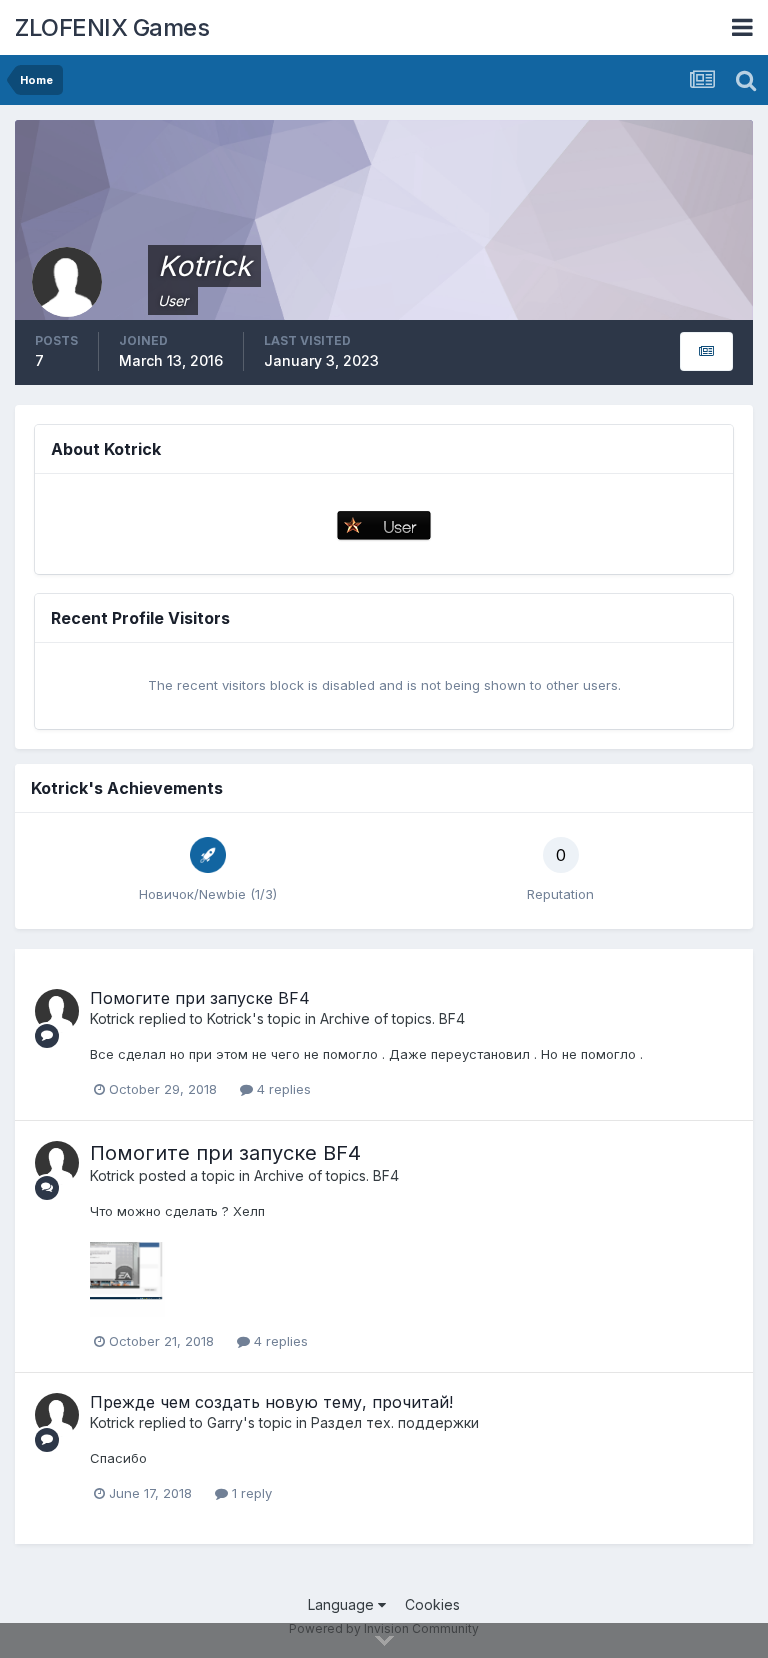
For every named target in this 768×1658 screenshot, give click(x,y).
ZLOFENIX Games (112, 27)
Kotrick (112, 1018)
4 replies (282, 1089)
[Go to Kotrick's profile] (57, 1011)
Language (343, 1604)
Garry (225, 1422)
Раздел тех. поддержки (395, 1422)
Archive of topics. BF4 (392, 1018)
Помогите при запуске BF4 (200, 998)
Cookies (432, 1604)
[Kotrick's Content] (706, 351)
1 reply (250, 1493)
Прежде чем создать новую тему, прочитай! (271, 1402)
